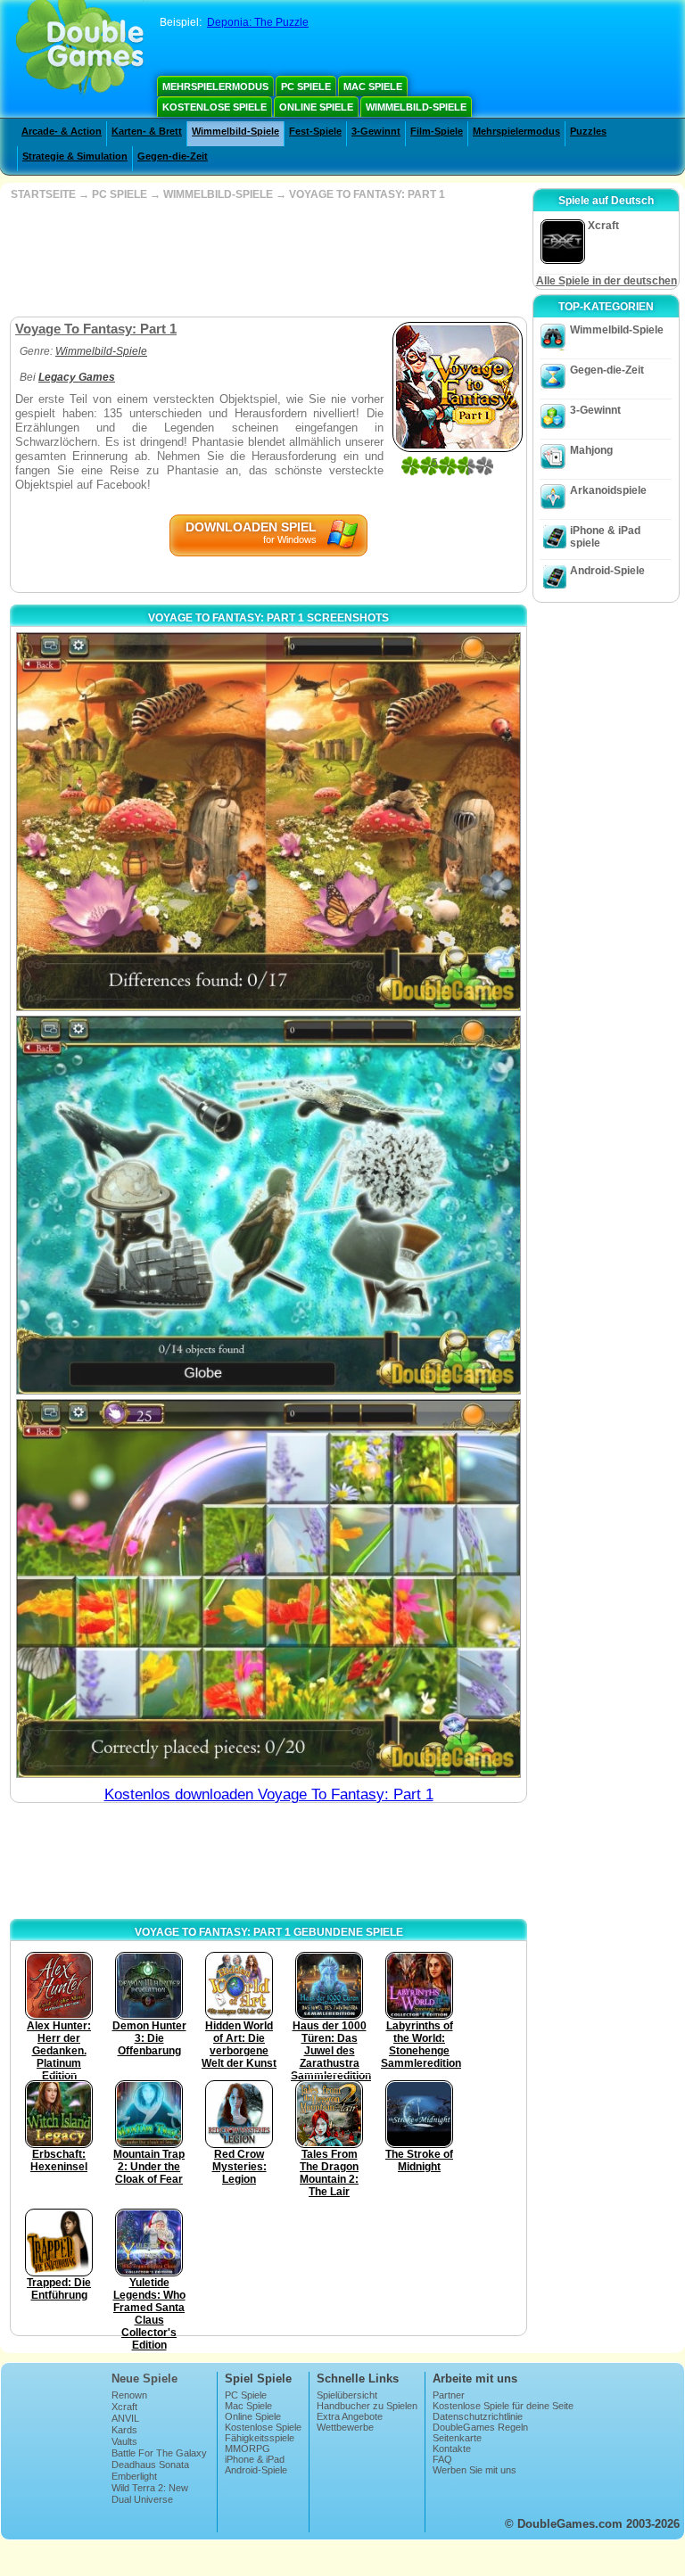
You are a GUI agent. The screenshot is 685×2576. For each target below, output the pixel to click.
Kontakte (452, 2448)
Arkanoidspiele (608, 490)
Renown (129, 2395)
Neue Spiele (144, 2378)
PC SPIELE (120, 194)
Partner (449, 2395)
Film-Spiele (437, 131)
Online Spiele (316, 107)
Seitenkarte (457, 2438)
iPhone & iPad (255, 2459)
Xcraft (124, 2407)
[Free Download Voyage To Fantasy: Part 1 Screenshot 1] (268, 822)
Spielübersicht (347, 2395)
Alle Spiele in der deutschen (607, 281)
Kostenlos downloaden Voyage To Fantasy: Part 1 (269, 1794)
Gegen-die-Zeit (173, 156)
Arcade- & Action (62, 131)
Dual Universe (142, 2499)
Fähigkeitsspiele (260, 2438)
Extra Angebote (350, 2416)
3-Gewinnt (376, 131)
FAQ (442, 2459)
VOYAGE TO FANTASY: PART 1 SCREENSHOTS (268, 618)
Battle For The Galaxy (159, 2453)
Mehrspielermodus (215, 86)
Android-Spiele (607, 571)
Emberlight (134, 2476)
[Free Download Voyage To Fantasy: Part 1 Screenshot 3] (268, 1588)
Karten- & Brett (147, 131)
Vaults (124, 2441)
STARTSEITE (43, 194)
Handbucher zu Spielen (367, 2406)
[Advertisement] (267, 259)
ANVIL (125, 2418)
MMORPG (248, 2448)
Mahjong (591, 450)
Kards (124, 2430)
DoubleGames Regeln (480, 2427)
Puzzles (588, 131)
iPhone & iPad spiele (605, 537)
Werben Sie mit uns (475, 2470)
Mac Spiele (373, 86)
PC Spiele (306, 86)
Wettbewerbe (345, 2427)
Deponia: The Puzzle (258, 22)
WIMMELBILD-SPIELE (218, 194)
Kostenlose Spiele (215, 107)
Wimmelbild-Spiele (416, 107)
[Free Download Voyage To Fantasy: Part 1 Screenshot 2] (268, 1205)
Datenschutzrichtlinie (478, 2416)
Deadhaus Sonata (150, 2465)
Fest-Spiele (315, 131)
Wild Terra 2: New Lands (150, 2493)
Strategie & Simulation (75, 156)
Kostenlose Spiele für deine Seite (503, 2406)
